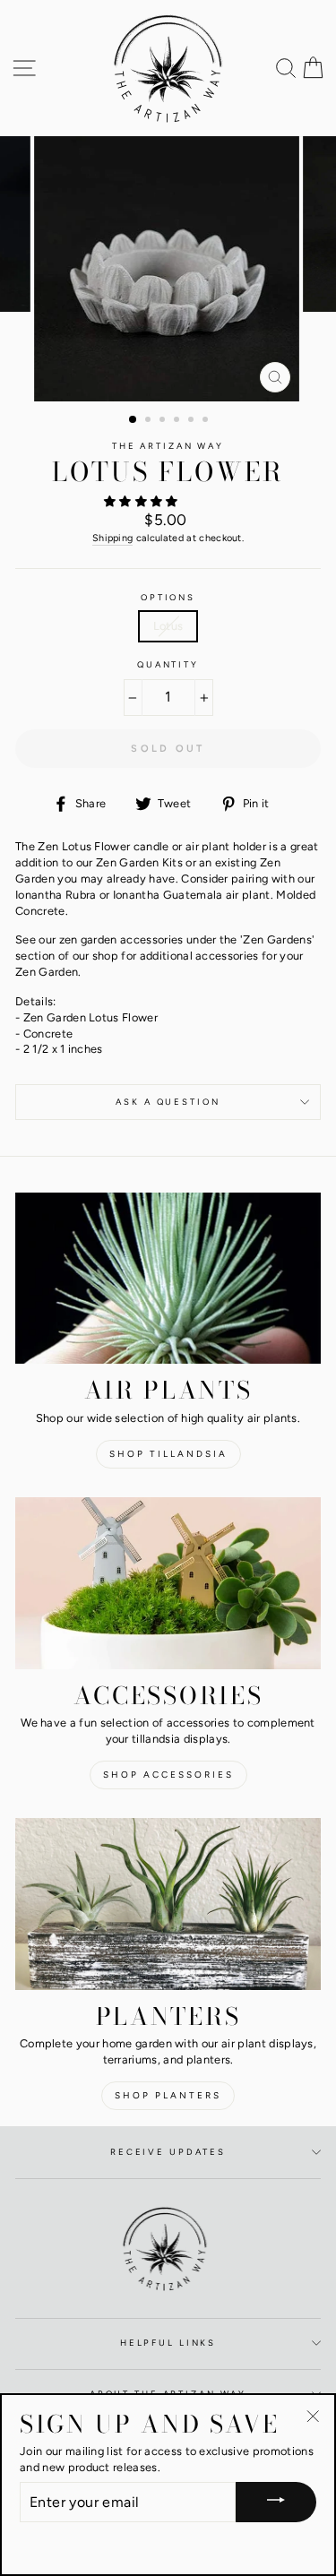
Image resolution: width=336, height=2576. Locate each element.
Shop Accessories (168, 1775)
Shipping (113, 538)
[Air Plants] (168, 1279)
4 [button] (178, 421)
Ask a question (168, 1102)
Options (168, 597)
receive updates (168, 2152)
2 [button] (150, 421)
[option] (168, 269)
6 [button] (207, 421)
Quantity (168, 664)
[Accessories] (168, 1583)
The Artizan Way (168, 446)
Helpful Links (168, 2343)
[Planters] (168, 1904)
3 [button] (164, 421)
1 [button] (134, 420)
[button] (142, 501)
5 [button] (193, 421)
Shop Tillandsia (168, 1454)
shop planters (168, 2095)
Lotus (168, 626)
